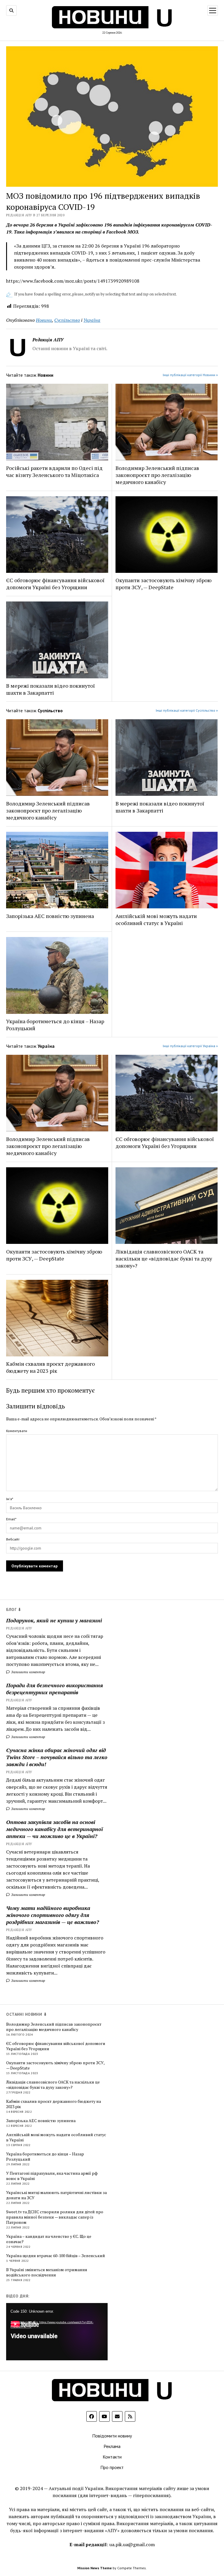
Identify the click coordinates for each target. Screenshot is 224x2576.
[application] (57, 2332)
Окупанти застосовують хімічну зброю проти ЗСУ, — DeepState (163, 584)
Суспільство (67, 320)
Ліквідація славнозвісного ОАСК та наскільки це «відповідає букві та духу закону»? (164, 1258)
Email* (11, 1519)
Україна (92, 320)
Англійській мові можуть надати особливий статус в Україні (156, 919)
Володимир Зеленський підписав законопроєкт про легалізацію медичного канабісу (157, 475)
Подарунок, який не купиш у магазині (54, 1620)
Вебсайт (13, 1539)
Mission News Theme (94, 2568)
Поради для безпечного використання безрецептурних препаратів (55, 1689)
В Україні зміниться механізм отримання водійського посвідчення (47, 2272)
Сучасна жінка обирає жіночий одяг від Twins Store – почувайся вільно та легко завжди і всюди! (57, 1757)
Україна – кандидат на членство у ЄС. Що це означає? (49, 2239)
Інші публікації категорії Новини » (190, 375)
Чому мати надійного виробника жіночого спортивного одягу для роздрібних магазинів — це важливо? (52, 1915)
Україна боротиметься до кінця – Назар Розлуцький (55, 1025)
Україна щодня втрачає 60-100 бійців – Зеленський (56, 2256)
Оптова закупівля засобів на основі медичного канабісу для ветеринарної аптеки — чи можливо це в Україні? (55, 1829)
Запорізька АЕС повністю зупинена (50, 916)
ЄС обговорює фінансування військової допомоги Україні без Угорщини (55, 584)
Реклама (112, 2446)
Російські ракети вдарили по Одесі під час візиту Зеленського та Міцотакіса (54, 471)
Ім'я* (10, 1499)
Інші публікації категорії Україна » (190, 1046)
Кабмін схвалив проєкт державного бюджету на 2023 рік (50, 1367)
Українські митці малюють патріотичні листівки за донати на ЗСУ (56, 2195)
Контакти (112, 2457)
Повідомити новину (112, 2436)
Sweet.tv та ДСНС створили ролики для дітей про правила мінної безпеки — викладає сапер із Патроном (55, 2217)
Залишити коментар (28, 1672)
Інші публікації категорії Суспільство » (187, 710)
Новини (44, 320)
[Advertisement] (160, 2099)
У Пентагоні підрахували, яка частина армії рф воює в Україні (52, 2176)
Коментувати (17, 1431)
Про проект (112, 2467)
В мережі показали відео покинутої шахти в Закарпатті (50, 689)
